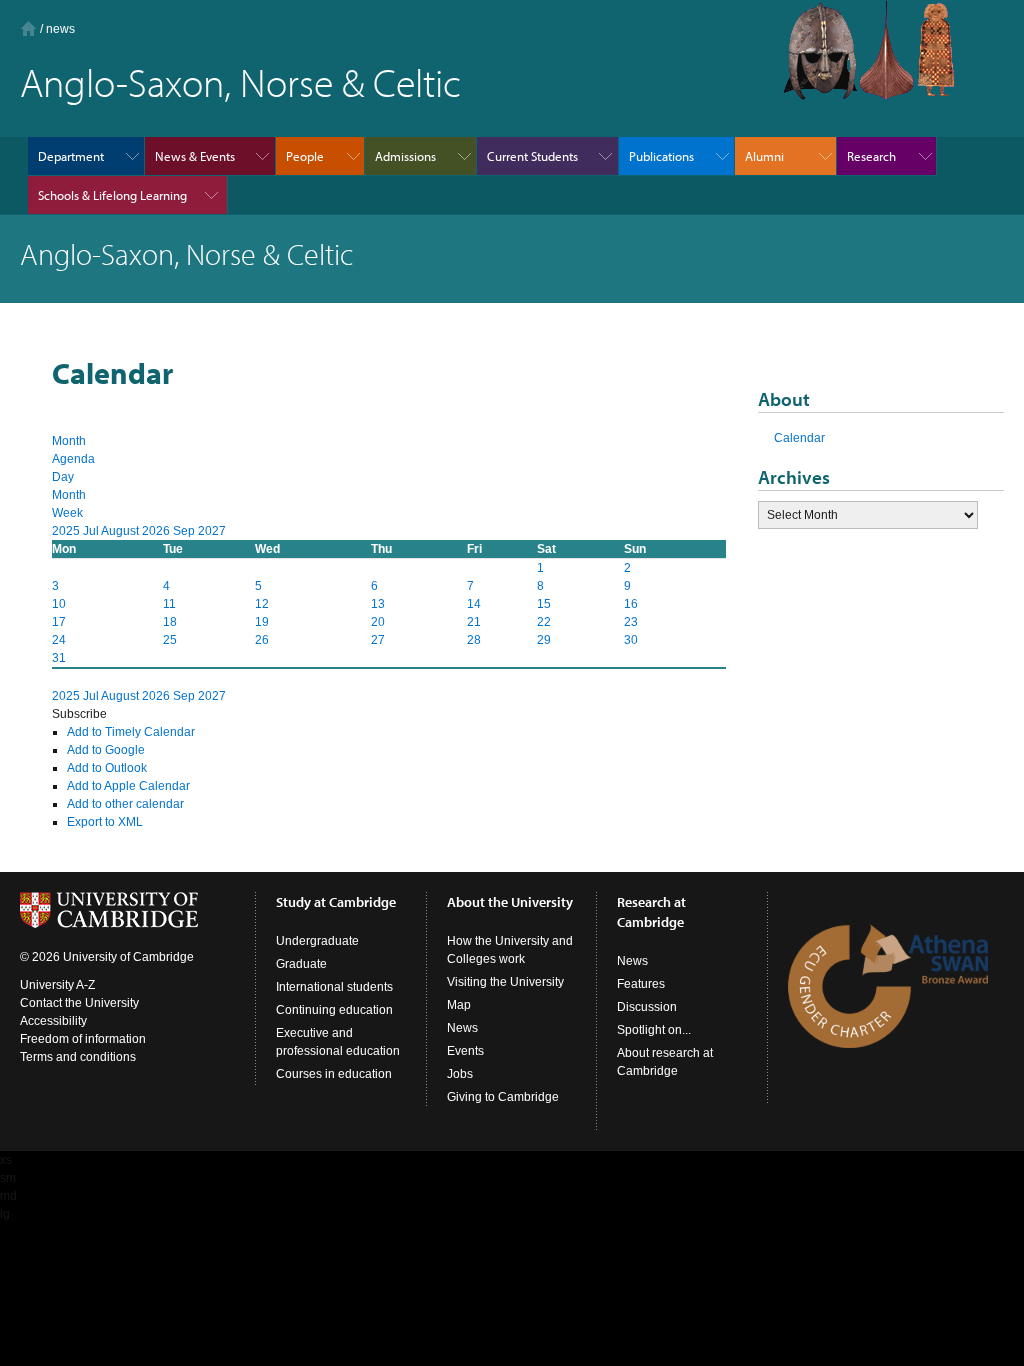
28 (474, 640)
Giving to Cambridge (503, 1097)
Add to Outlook (107, 768)
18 (170, 622)
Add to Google (106, 750)
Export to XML (105, 822)
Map (459, 1005)
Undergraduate (317, 941)
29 (544, 640)
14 (474, 604)
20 (378, 622)
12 (262, 604)
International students (334, 987)
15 (544, 604)
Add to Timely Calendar (131, 732)
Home (28, 28)
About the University (510, 902)
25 (170, 640)
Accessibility (53, 1021)
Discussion (647, 1007)
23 (631, 622)
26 (262, 640)
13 (378, 604)
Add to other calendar (125, 804)
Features (641, 984)
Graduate (301, 964)
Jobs (460, 1074)
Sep (185, 531)
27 (378, 640)
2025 (67, 531)
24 (59, 640)
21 (474, 622)
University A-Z (57, 985)
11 (169, 604)
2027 (212, 531)
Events (465, 1051)
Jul (92, 531)
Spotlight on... (654, 1030)
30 (631, 640)
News (462, 1028)
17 (59, 622)
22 (544, 622)
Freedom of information (83, 1039)
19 (262, 622)
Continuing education (334, 1010)
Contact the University (79, 1003)
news (60, 29)
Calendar (799, 438)
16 (631, 604)
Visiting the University (505, 982)
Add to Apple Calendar (128, 786)
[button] (79, 714)
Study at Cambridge (336, 902)
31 (59, 658)
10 (59, 604)
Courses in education (334, 1074)
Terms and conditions (78, 1057)
